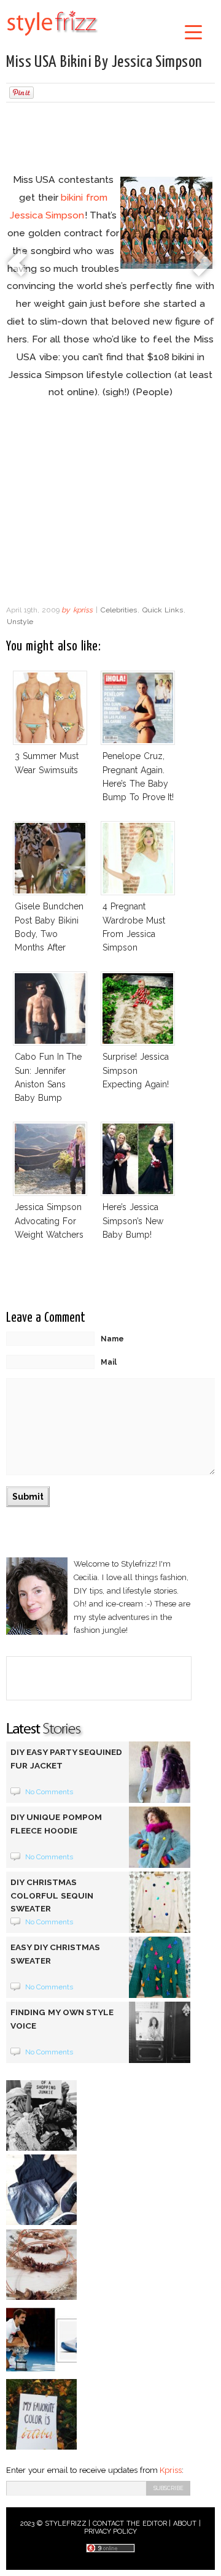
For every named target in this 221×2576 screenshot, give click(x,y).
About (185, 2524)
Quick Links (163, 610)
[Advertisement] (110, 139)
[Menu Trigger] (193, 32)
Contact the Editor (130, 2524)
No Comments (49, 1792)
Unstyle (20, 622)
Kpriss (171, 2470)
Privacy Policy (111, 2532)
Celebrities (119, 610)
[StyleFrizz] (52, 38)
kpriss (83, 610)
